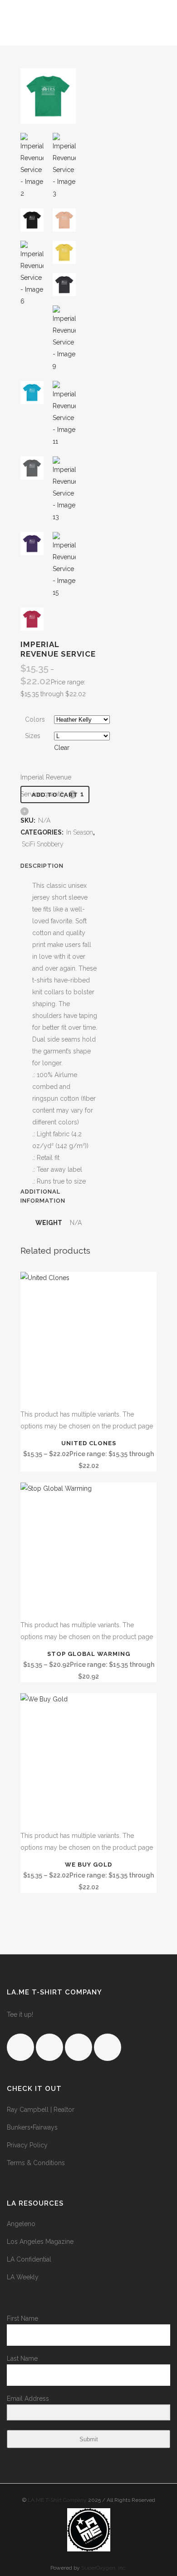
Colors (35, 719)
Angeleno (21, 2224)
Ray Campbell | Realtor (41, 2110)
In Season (80, 832)
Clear (62, 748)
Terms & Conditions (36, 2163)
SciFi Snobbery (43, 844)
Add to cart (55, 795)
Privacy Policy (27, 2145)
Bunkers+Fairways (32, 2127)
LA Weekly (23, 2277)
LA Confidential (29, 2259)
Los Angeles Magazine (40, 2242)
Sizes (33, 736)
